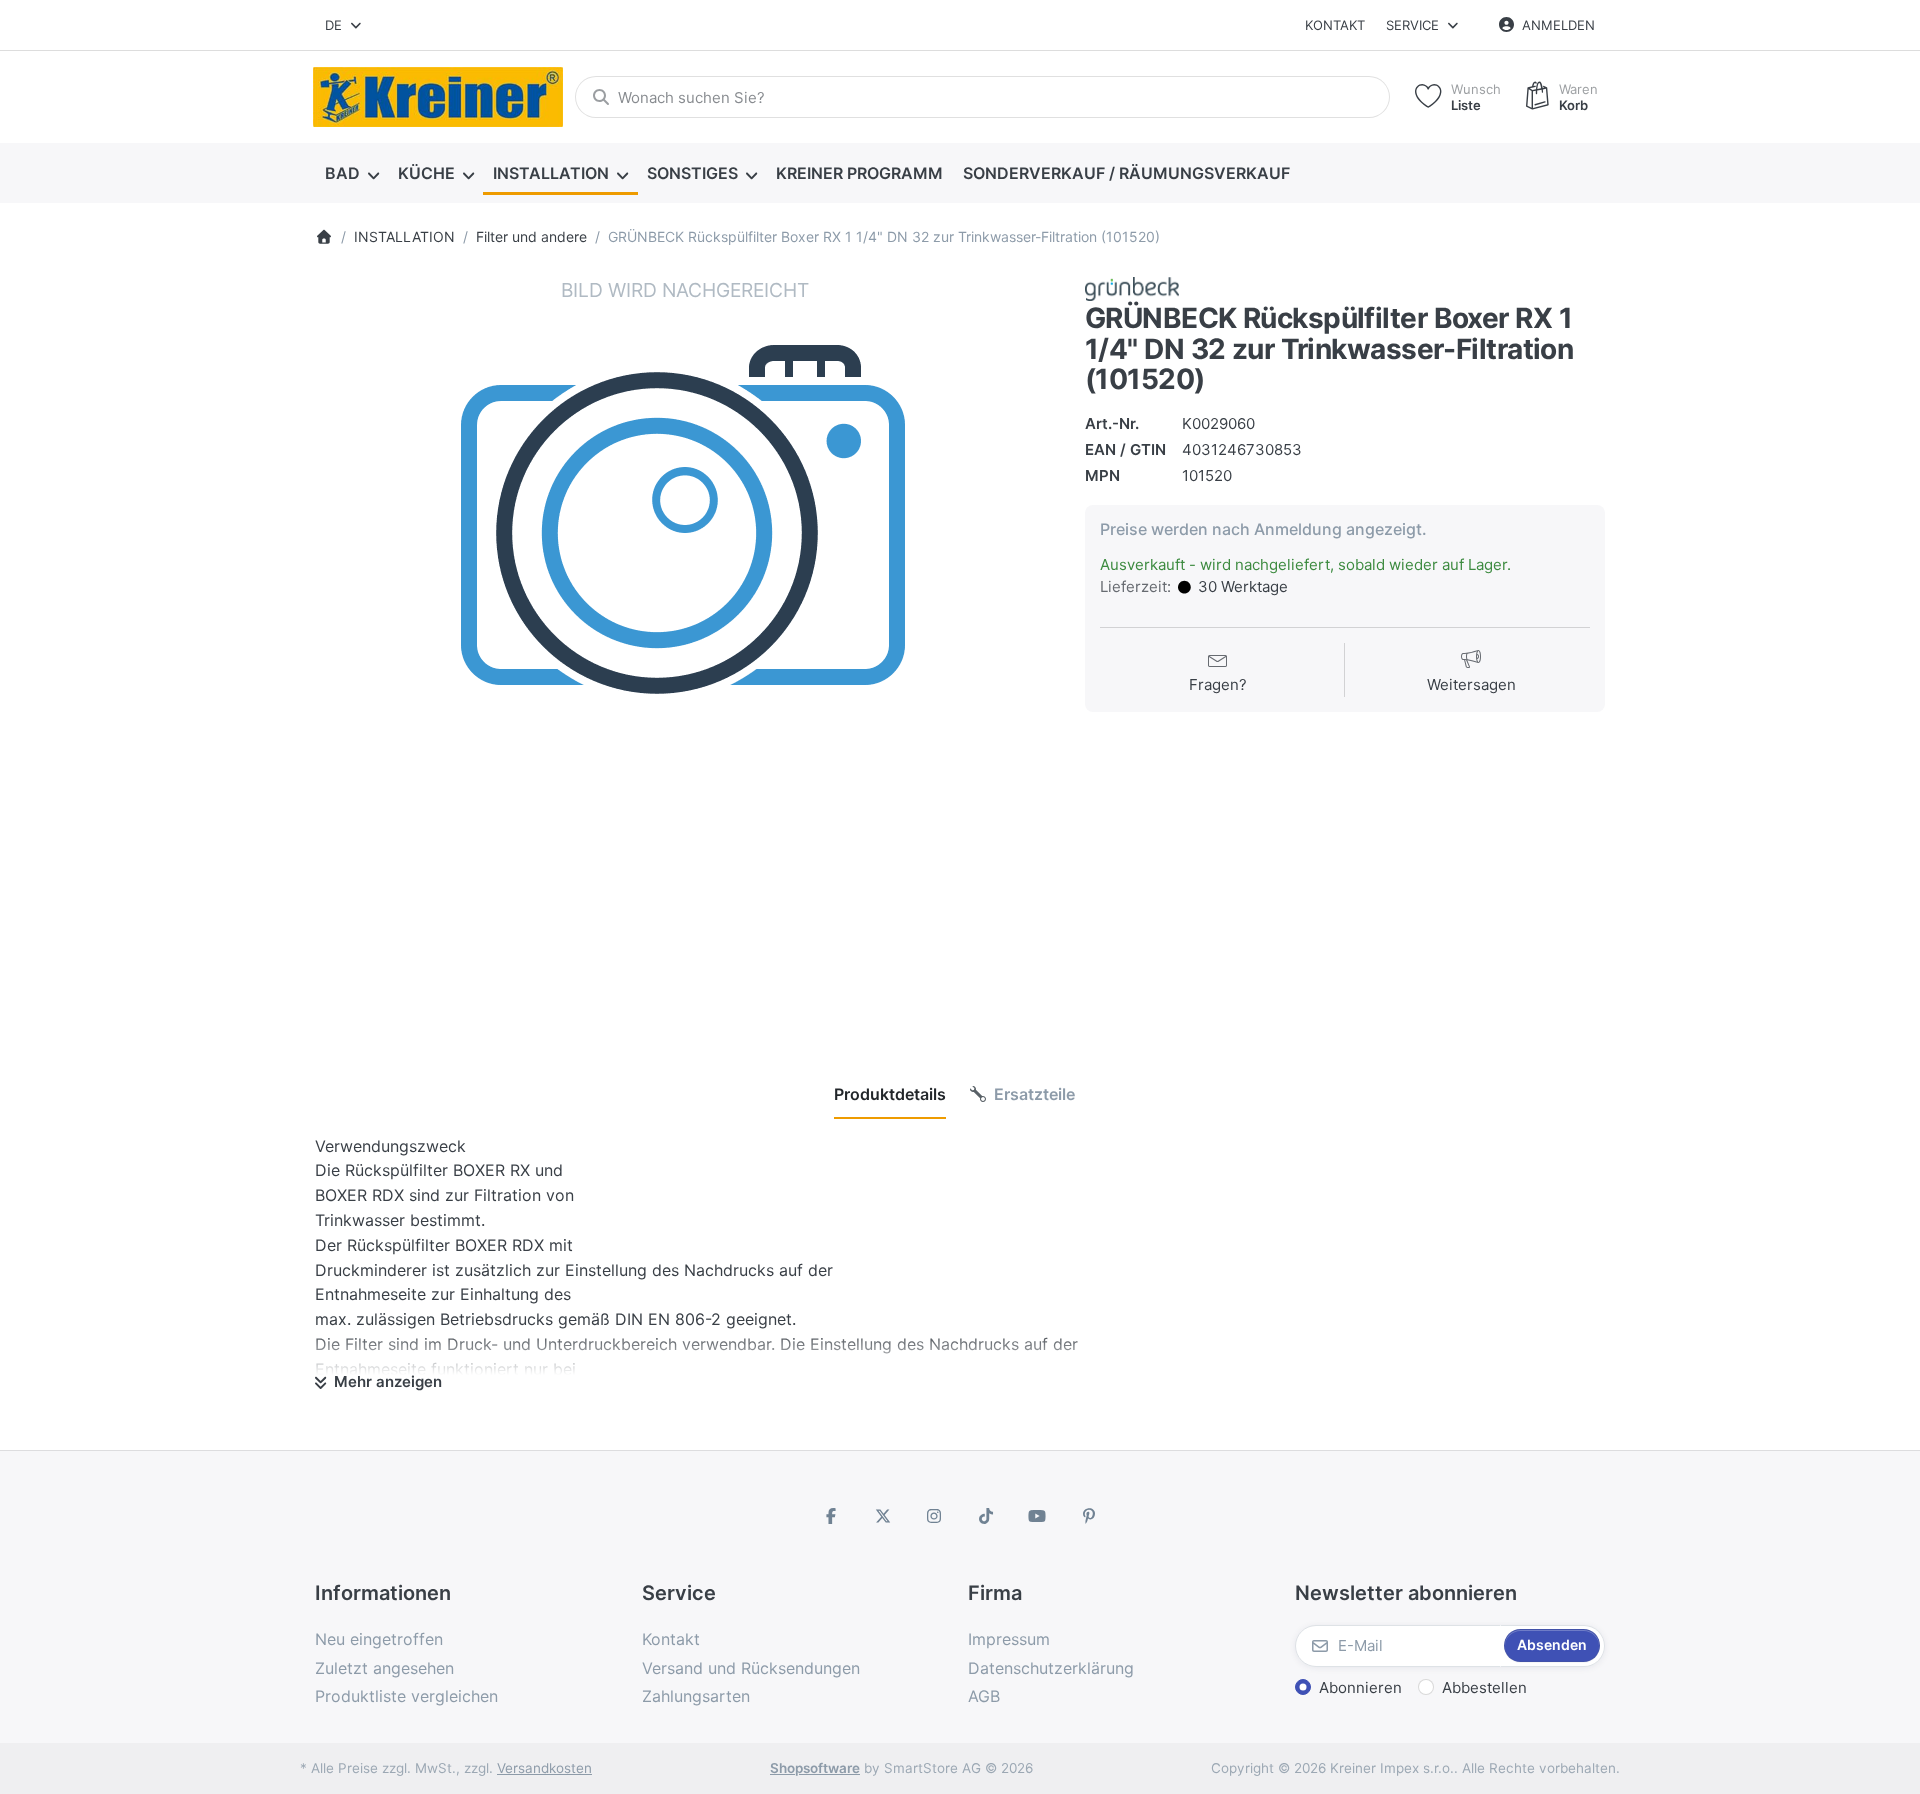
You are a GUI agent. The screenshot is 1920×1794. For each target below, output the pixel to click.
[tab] (890, 1094)
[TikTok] (986, 1516)
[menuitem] (351, 174)
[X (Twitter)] (883, 1516)
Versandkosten (544, 1768)
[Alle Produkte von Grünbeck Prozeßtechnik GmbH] (1132, 287)
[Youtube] (1038, 1516)
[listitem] (685, 647)
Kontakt (1335, 25)
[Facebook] (831, 1516)
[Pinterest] (1089, 1516)
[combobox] (344, 25)
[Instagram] (934, 1516)
